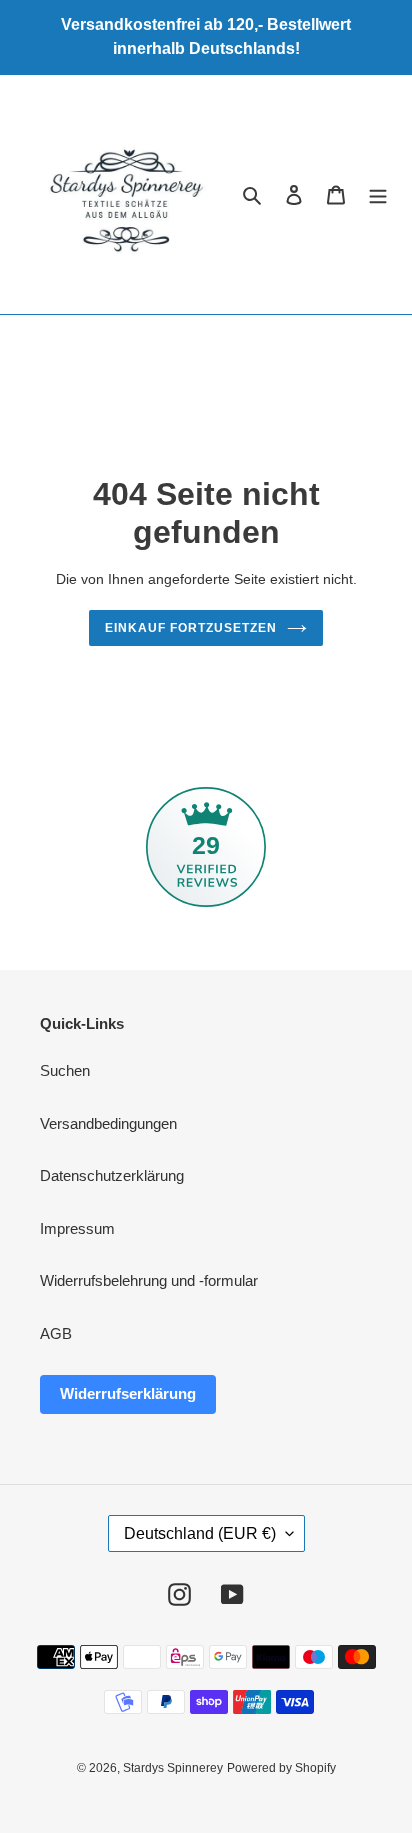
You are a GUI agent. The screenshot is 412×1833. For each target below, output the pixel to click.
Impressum (77, 1228)
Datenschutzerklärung (112, 1175)
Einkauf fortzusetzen (190, 628)
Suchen (65, 1070)
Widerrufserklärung (128, 1393)
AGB (56, 1333)
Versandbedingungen (108, 1123)
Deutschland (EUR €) (200, 1533)
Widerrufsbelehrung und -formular (149, 1280)
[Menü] (378, 194)
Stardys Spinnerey (173, 1768)
